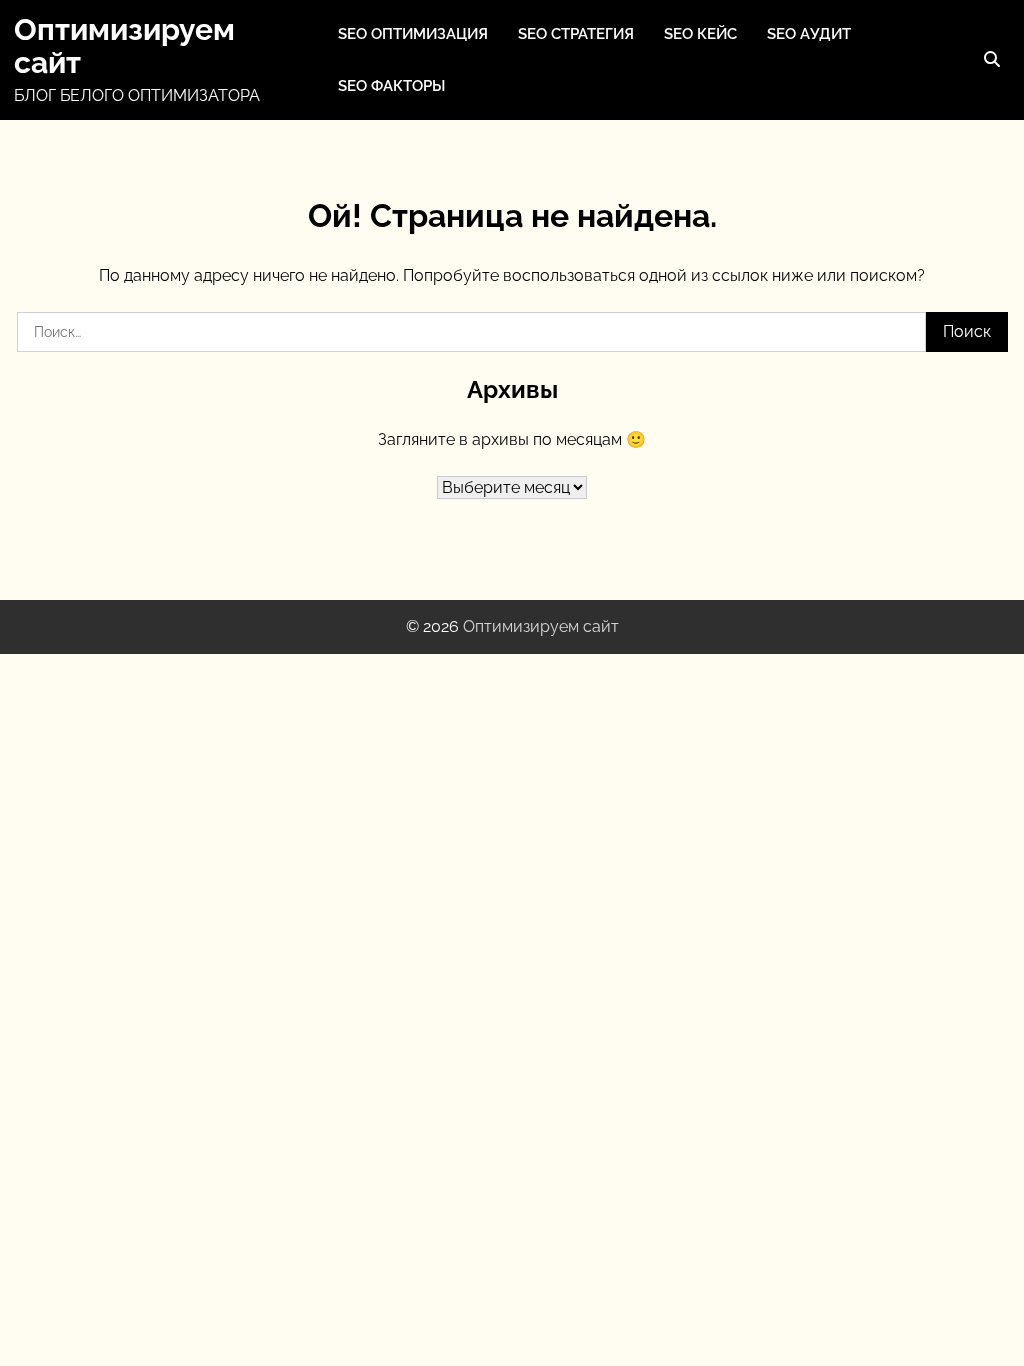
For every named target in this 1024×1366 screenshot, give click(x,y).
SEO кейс (700, 33)
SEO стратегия (576, 33)
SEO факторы (391, 85)
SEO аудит (809, 33)
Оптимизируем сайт (124, 46)
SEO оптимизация (413, 33)
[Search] (992, 60)
